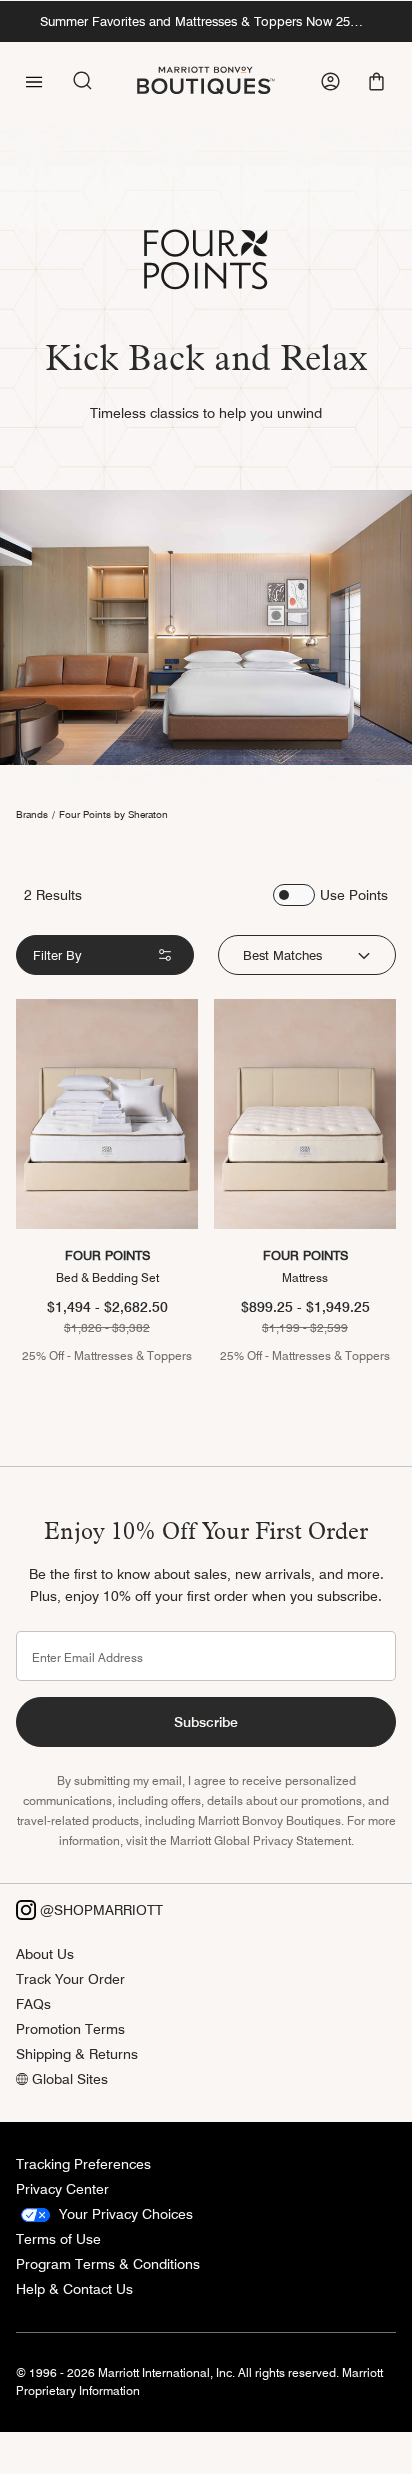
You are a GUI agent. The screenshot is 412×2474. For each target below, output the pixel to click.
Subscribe (206, 1722)
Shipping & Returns (77, 2054)
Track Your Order (70, 1979)
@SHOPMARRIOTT (99, 1910)
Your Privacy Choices (124, 2214)
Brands (32, 814)
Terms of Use (58, 2239)
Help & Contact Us (74, 2289)
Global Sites (68, 2079)
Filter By (57, 955)
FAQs (33, 2004)
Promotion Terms (70, 2029)
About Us (45, 1954)
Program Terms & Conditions (108, 2264)
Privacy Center (62, 2189)
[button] (378, 81)
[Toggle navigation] (34, 80)
